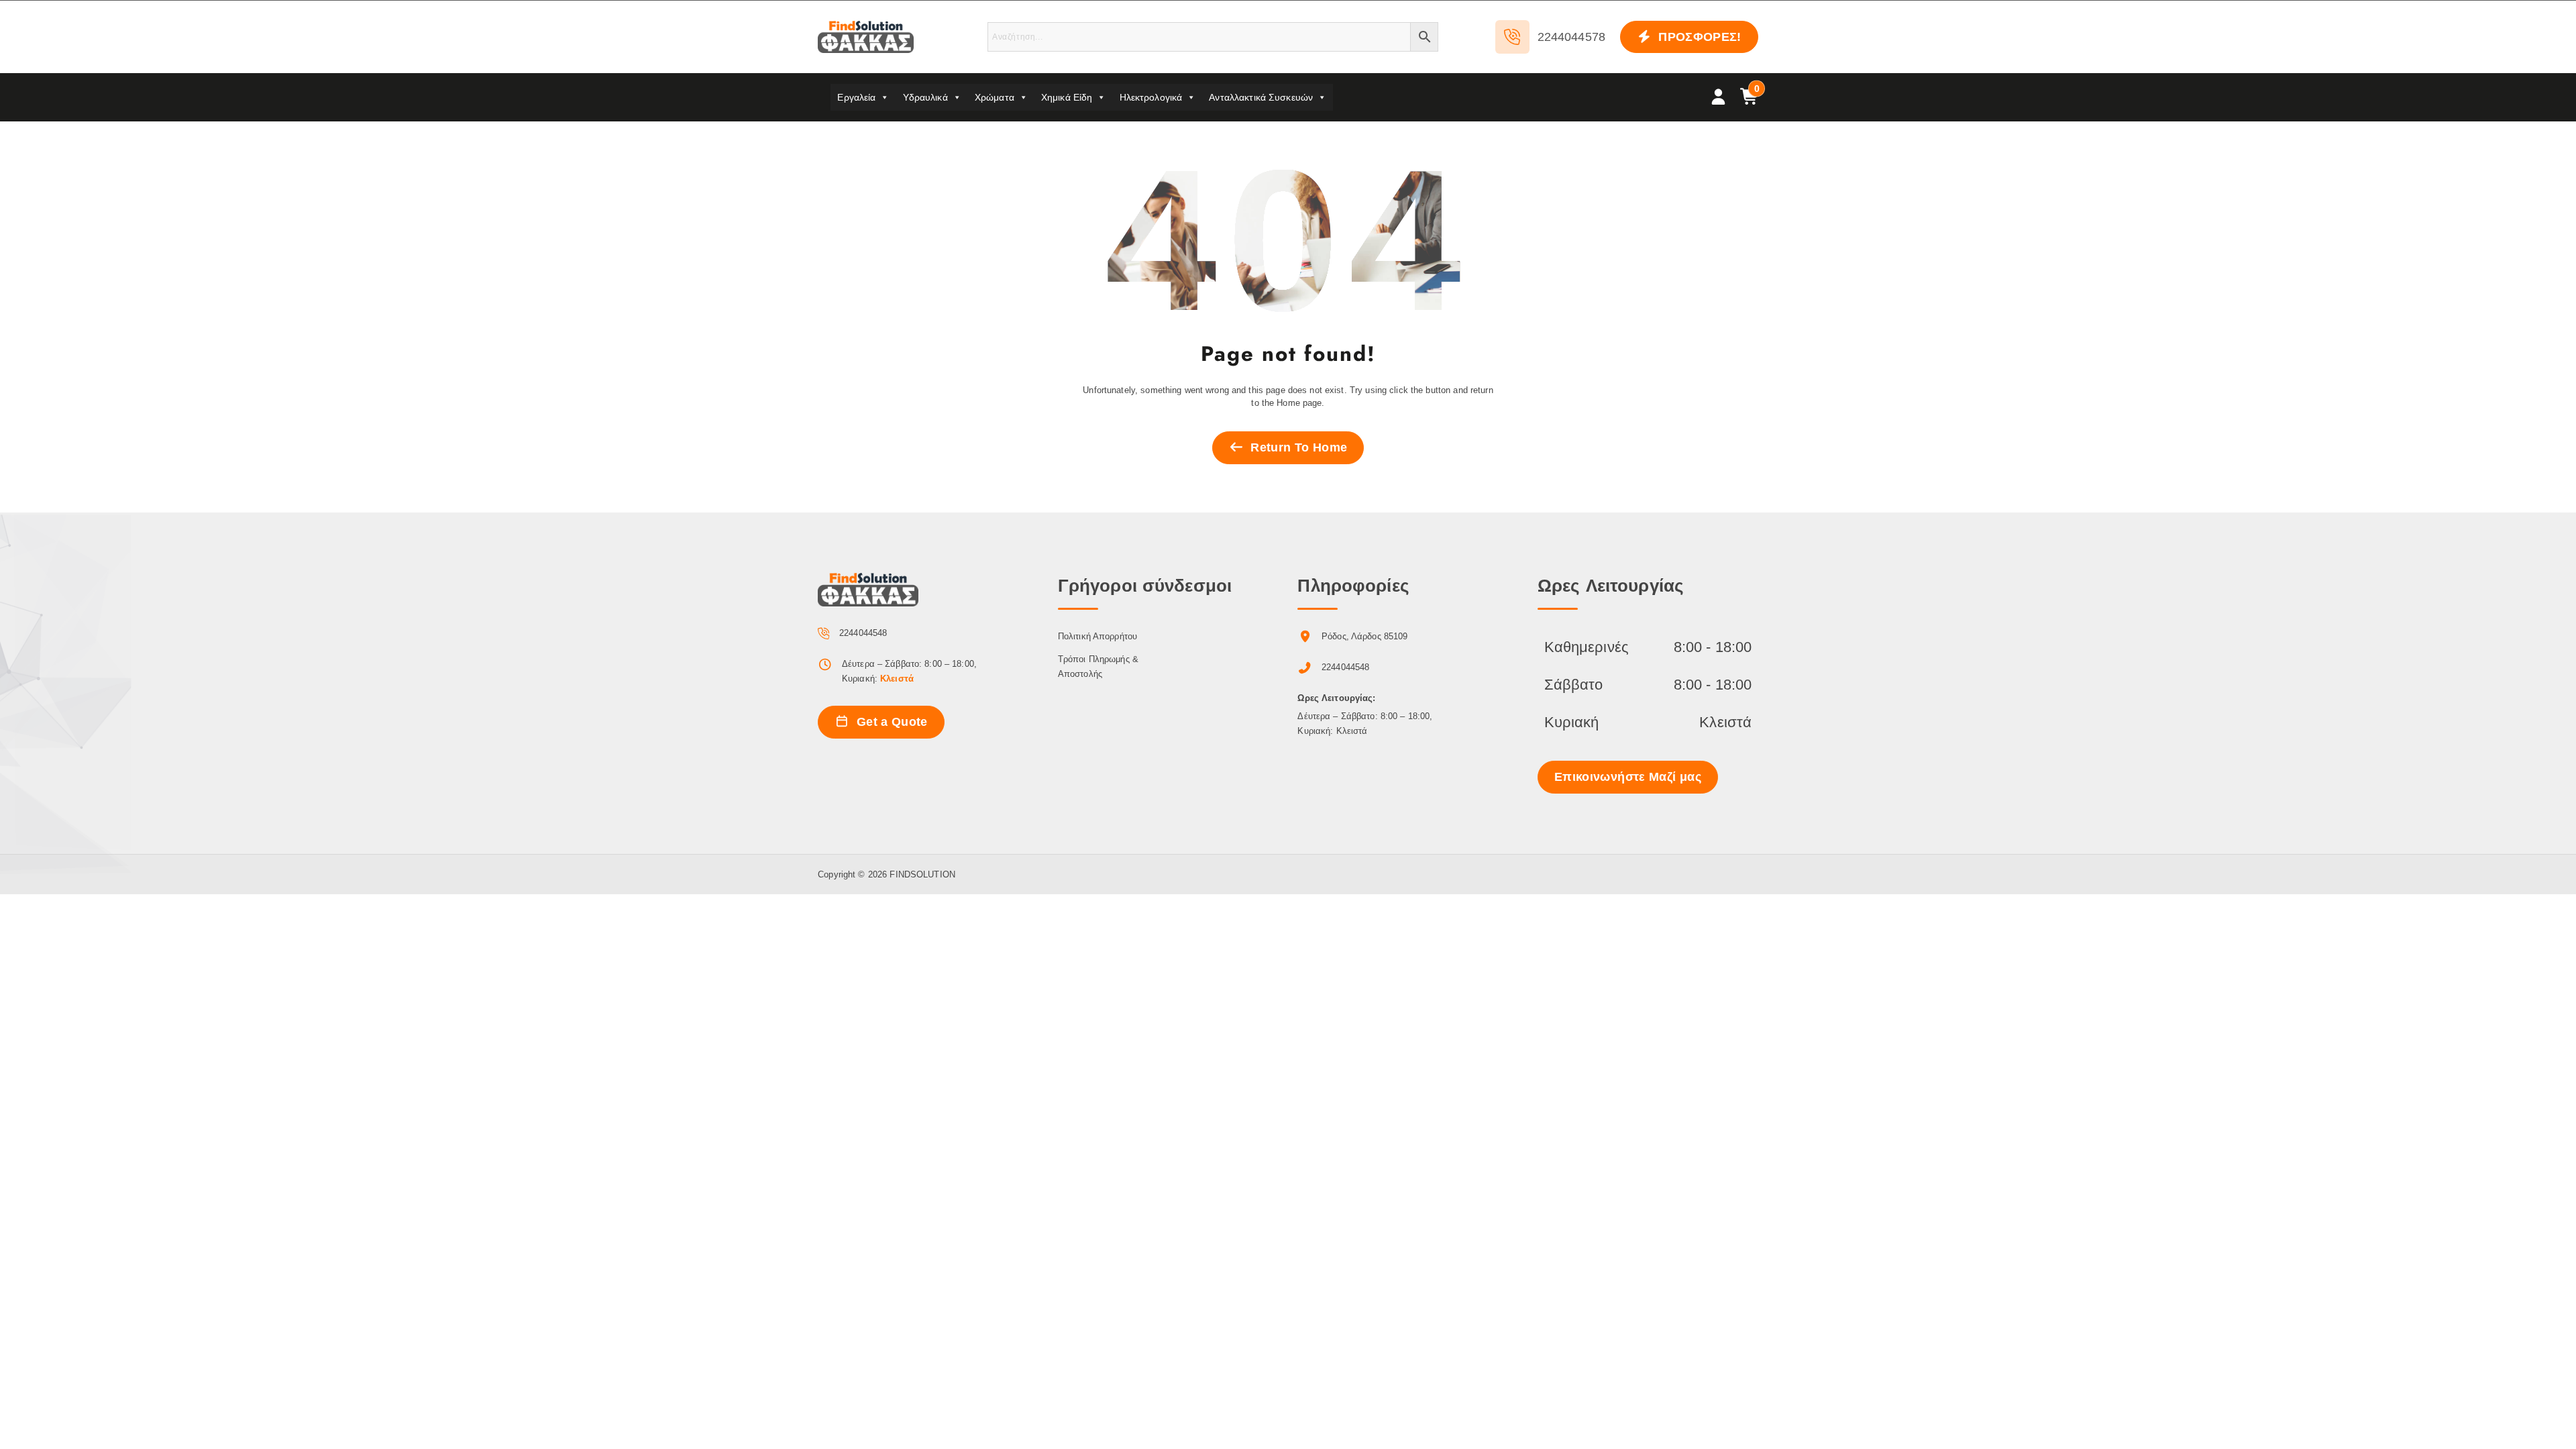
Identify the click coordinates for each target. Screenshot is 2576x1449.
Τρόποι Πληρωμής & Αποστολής (1098, 666)
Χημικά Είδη (1067, 97)
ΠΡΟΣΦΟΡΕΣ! (1698, 37)
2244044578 (1571, 37)
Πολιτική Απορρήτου (1097, 636)
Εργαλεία (856, 97)
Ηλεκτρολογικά (1151, 97)
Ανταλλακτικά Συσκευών (1261, 97)
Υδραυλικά (925, 97)
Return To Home (1297, 447)
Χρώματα (995, 97)
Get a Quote (890, 722)
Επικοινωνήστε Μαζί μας (1628, 777)
